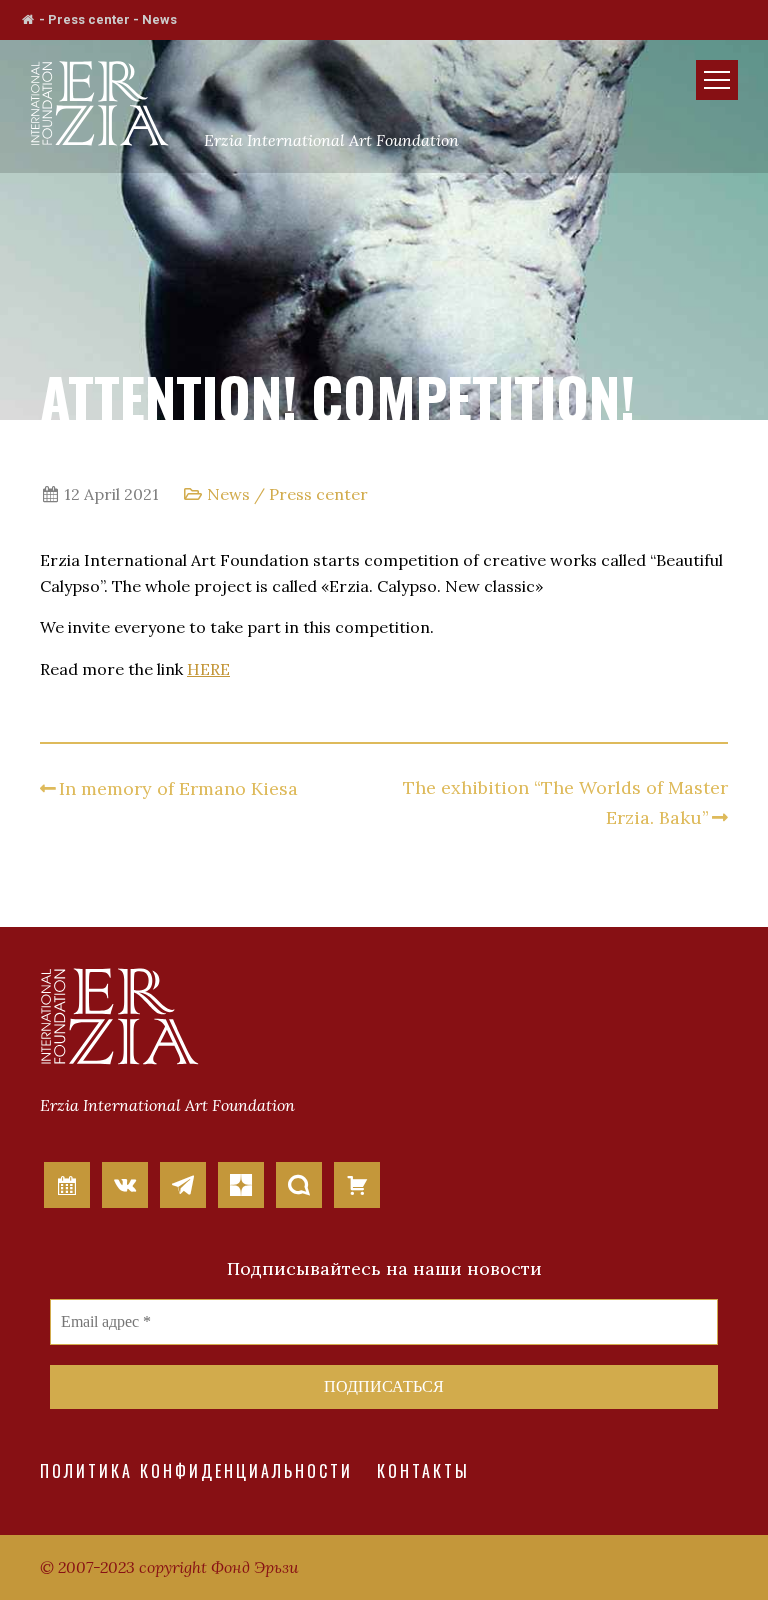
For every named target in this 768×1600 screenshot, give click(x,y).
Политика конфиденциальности (196, 1471)
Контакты (423, 1471)
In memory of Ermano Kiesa (178, 788)
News (159, 19)
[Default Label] (67, 1183)
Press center (89, 19)
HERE (208, 669)
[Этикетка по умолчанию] (125, 1183)
